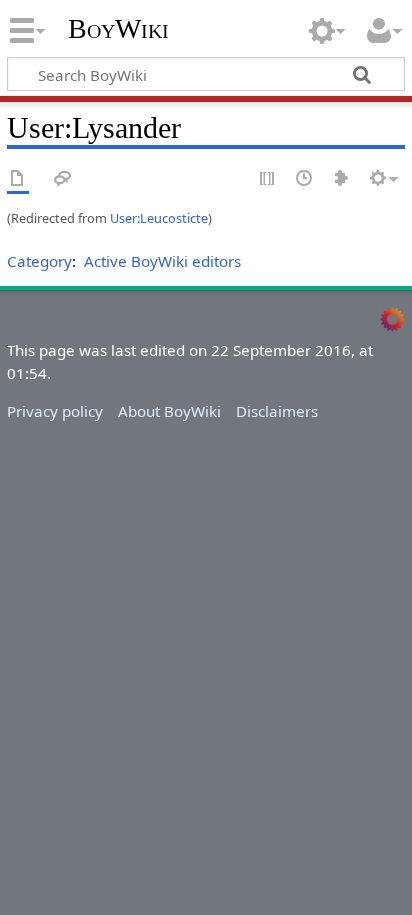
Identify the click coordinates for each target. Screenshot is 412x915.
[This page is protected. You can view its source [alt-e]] (268, 179)
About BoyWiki (169, 411)
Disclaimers (277, 411)
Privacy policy (55, 411)
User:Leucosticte (159, 218)
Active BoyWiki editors (162, 261)
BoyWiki (118, 29)
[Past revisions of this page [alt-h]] (305, 179)
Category (39, 261)
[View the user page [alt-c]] (18, 179)
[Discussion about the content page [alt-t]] (63, 179)
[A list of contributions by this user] (342, 179)
